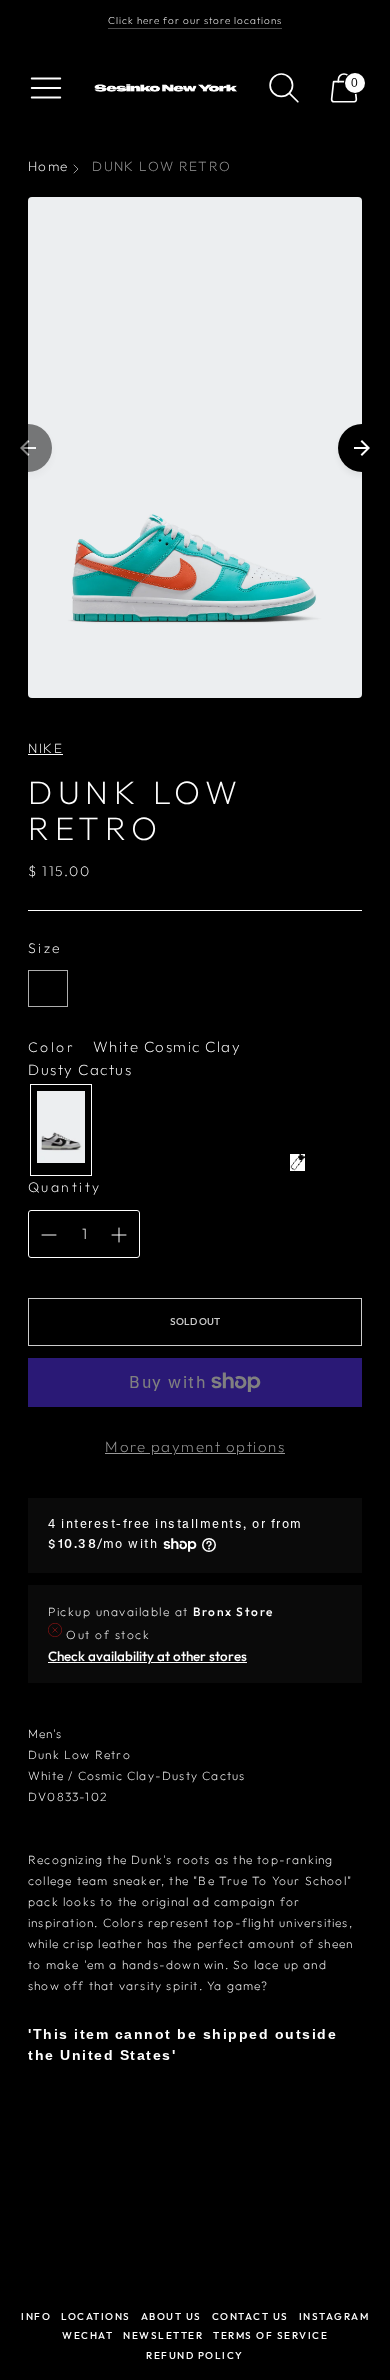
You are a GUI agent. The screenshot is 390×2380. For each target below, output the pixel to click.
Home (48, 166)
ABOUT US (171, 2316)
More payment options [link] (195, 1446)
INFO (36, 2316)
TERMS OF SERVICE (270, 2335)
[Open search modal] (284, 88)
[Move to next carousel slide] (362, 448)
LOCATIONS (96, 2316)
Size (45, 948)
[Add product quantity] (119, 1235)
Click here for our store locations (195, 20)
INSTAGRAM (334, 2316)
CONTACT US (250, 2316)
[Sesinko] (168, 88)
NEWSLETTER (163, 2335)
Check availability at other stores (147, 1656)
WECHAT (87, 2335)
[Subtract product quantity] (49, 1235)
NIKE (45, 748)
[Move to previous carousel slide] (28, 448)
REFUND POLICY (195, 2355)
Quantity (65, 1187)
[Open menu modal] (46, 88)
